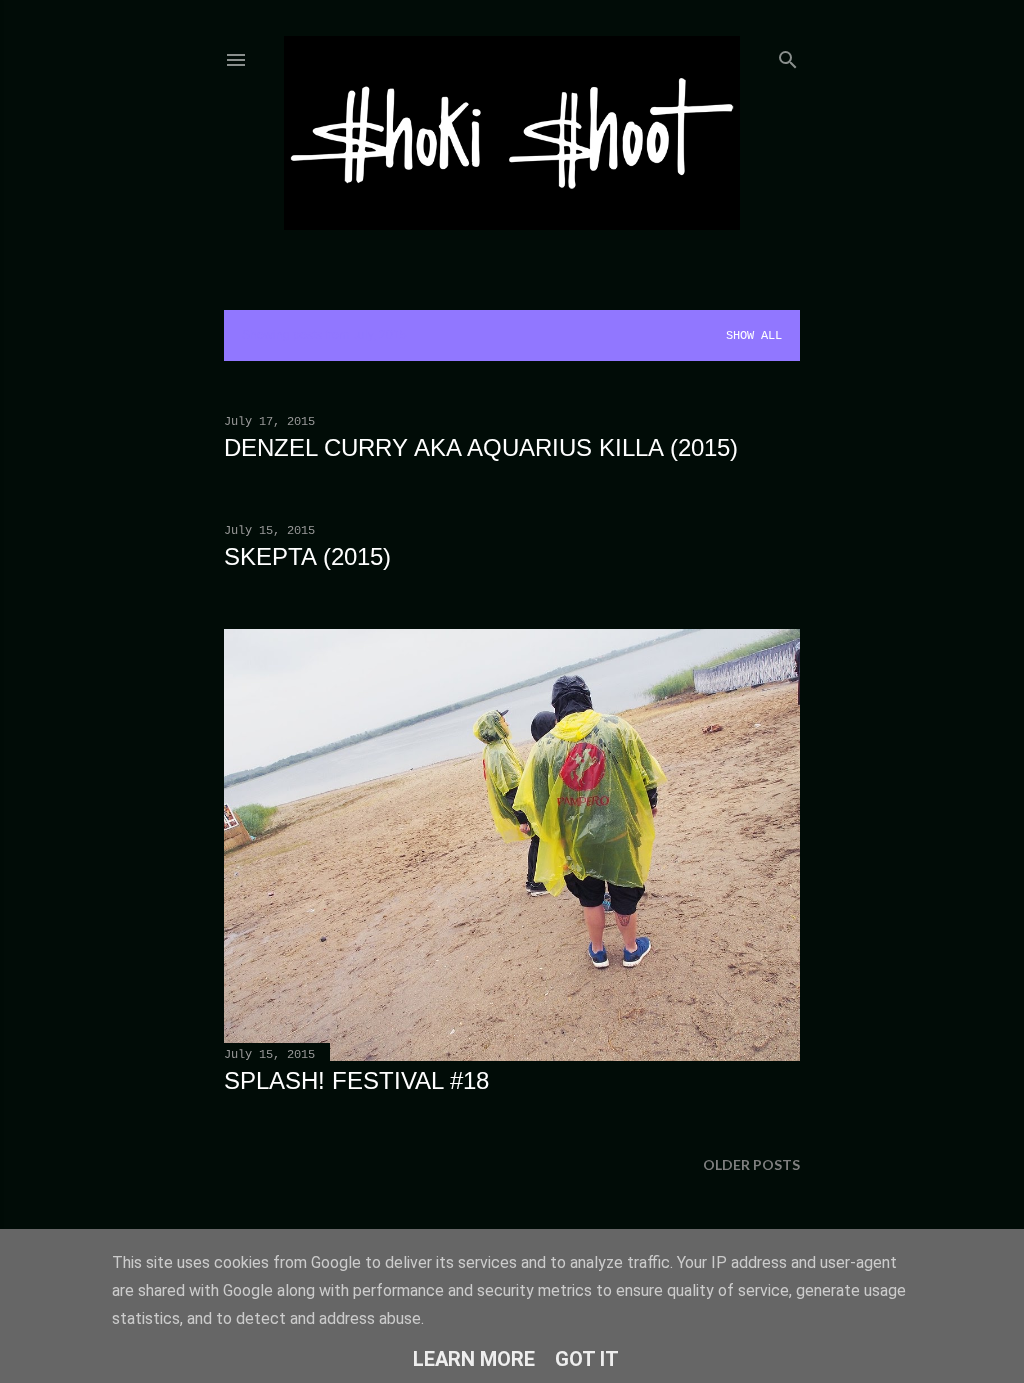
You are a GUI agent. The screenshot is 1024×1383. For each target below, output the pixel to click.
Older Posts (751, 1164)
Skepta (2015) (307, 556)
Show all (754, 336)
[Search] (788, 55)
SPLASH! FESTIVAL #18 (356, 1080)
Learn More (474, 1359)
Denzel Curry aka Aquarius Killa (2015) (481, 447)
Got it (587, 1359)
